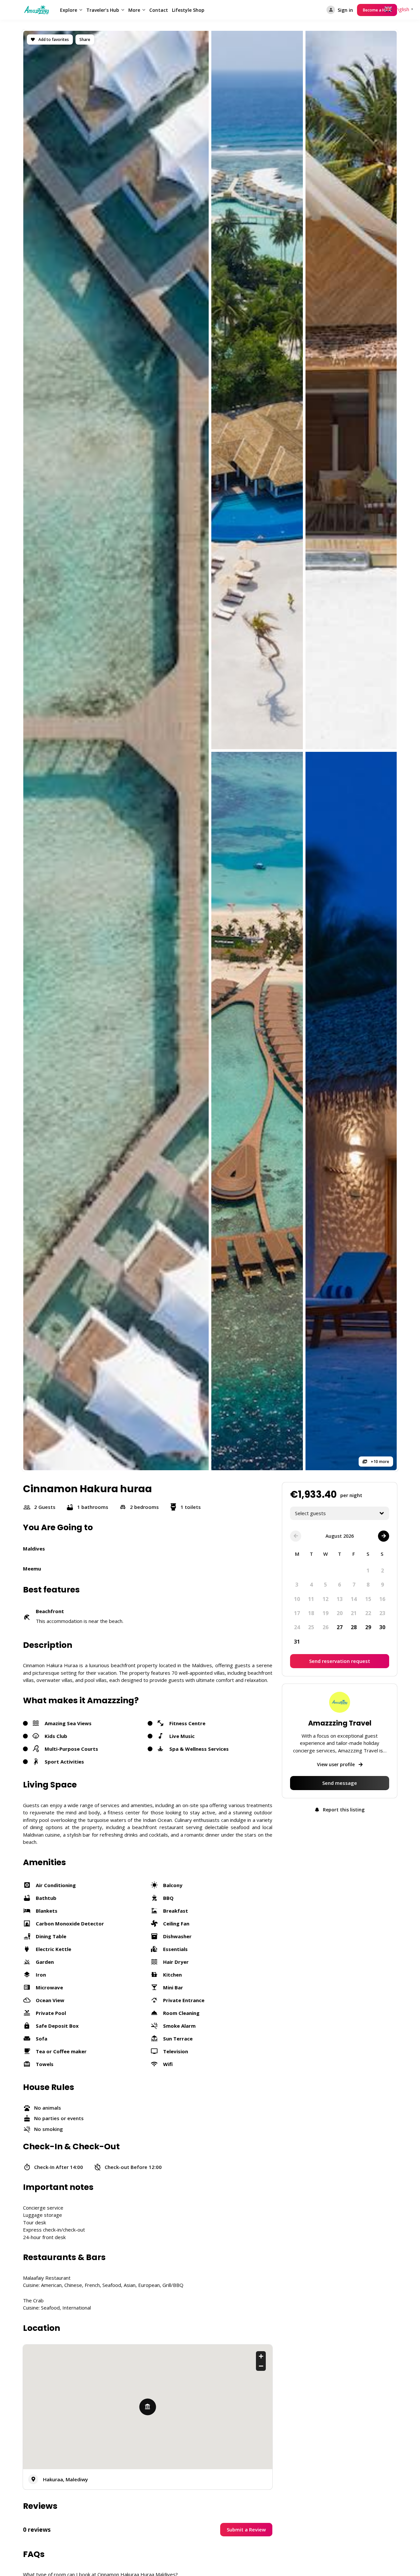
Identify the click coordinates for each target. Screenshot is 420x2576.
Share (85, 39)
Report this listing (343, 1809)
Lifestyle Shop (188, 10)
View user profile (336, 1764)
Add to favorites (53, 39)
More (134, 10)
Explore (69, 10)
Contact (159, 10)
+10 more (379, 1462)
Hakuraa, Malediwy (65, 2479)
